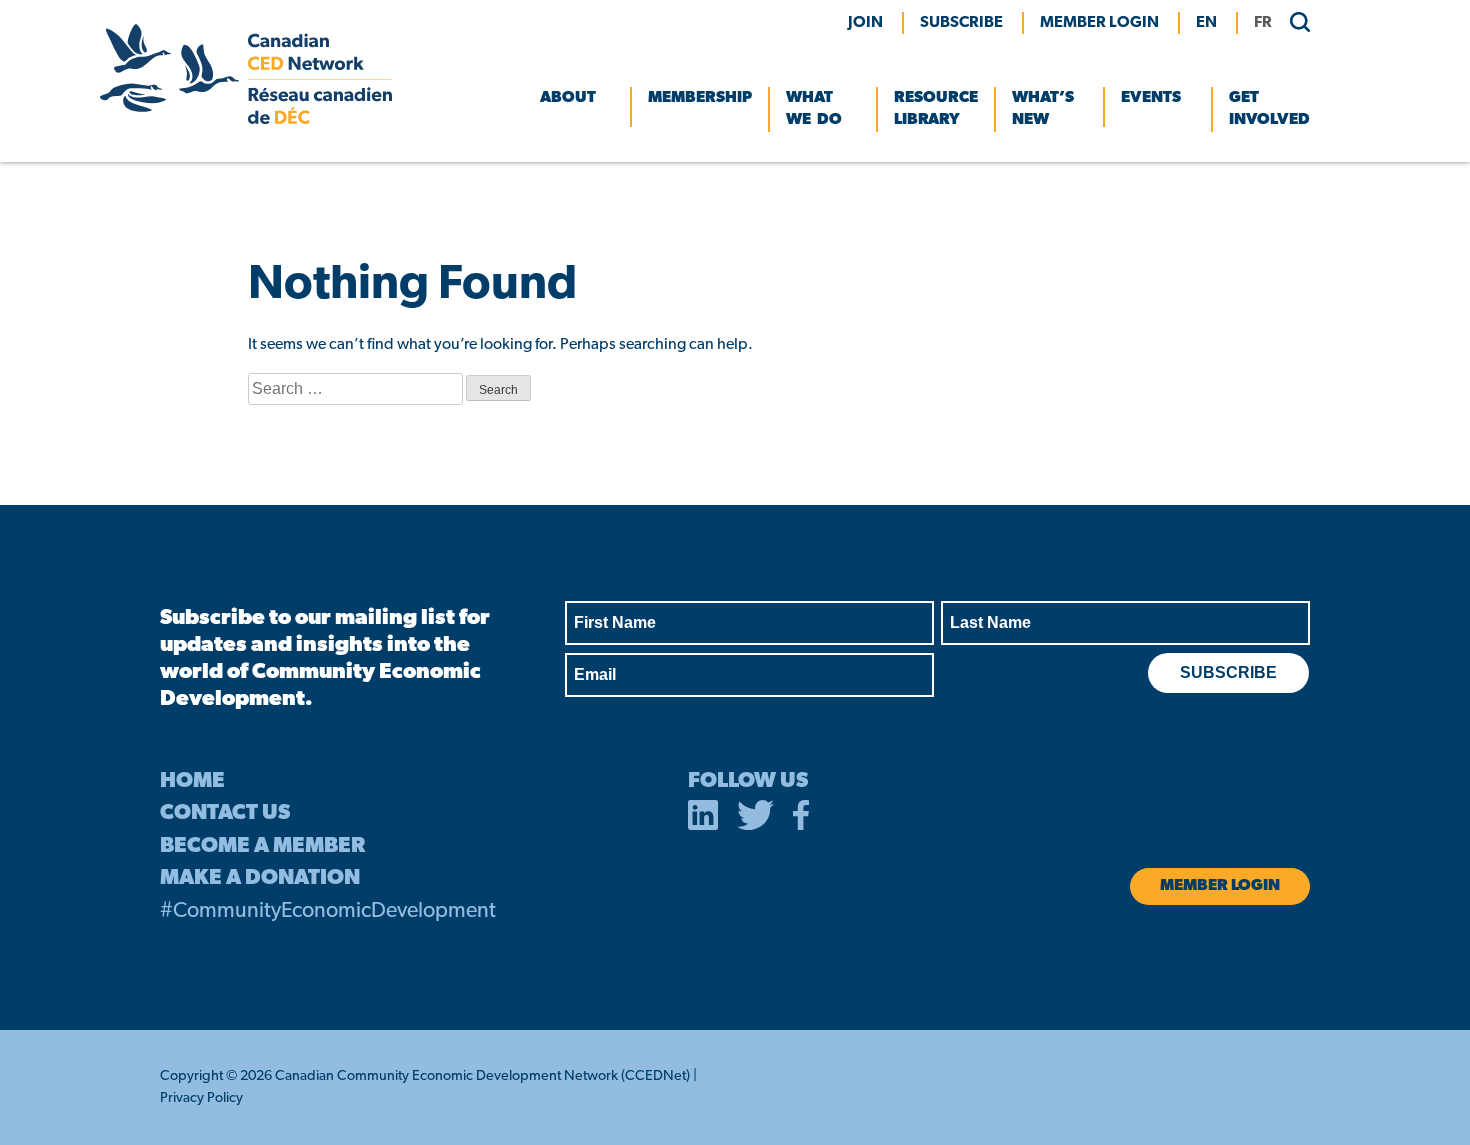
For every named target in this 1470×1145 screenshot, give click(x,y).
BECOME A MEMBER (262, 846)
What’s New (1043, 109)
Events (1151, 98)
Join (865, 23)
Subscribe (961, 23)
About (568, 98)
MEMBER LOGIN (1099, 23)
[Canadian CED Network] (246, 120)
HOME (192, 781)
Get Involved (1269, 109)
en (1206, 23)
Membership (700, 98)
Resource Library (936, 109)
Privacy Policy (201, 1098)
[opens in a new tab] (703, 819)
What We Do (814, 109)
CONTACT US (225, 813)
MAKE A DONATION (260, 878)
